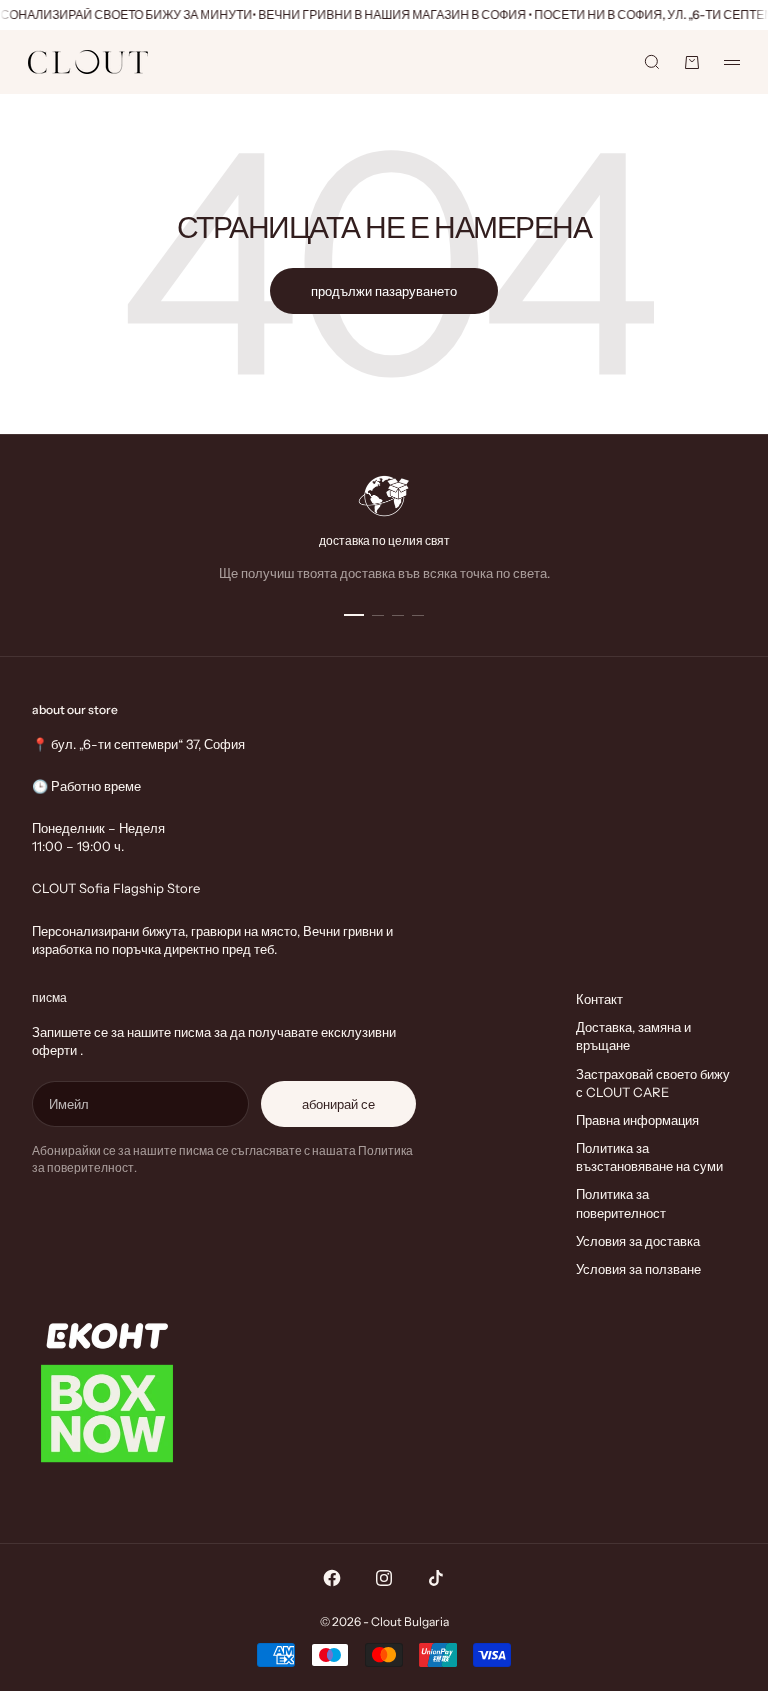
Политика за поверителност (621, 1203)
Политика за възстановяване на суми (649, 1157)
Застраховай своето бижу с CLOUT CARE (653, 1083)
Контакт (599, 999)
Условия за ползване (638, 1269)
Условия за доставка (638, 1241)
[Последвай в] (332, 1578)
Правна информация (637, 1120)
